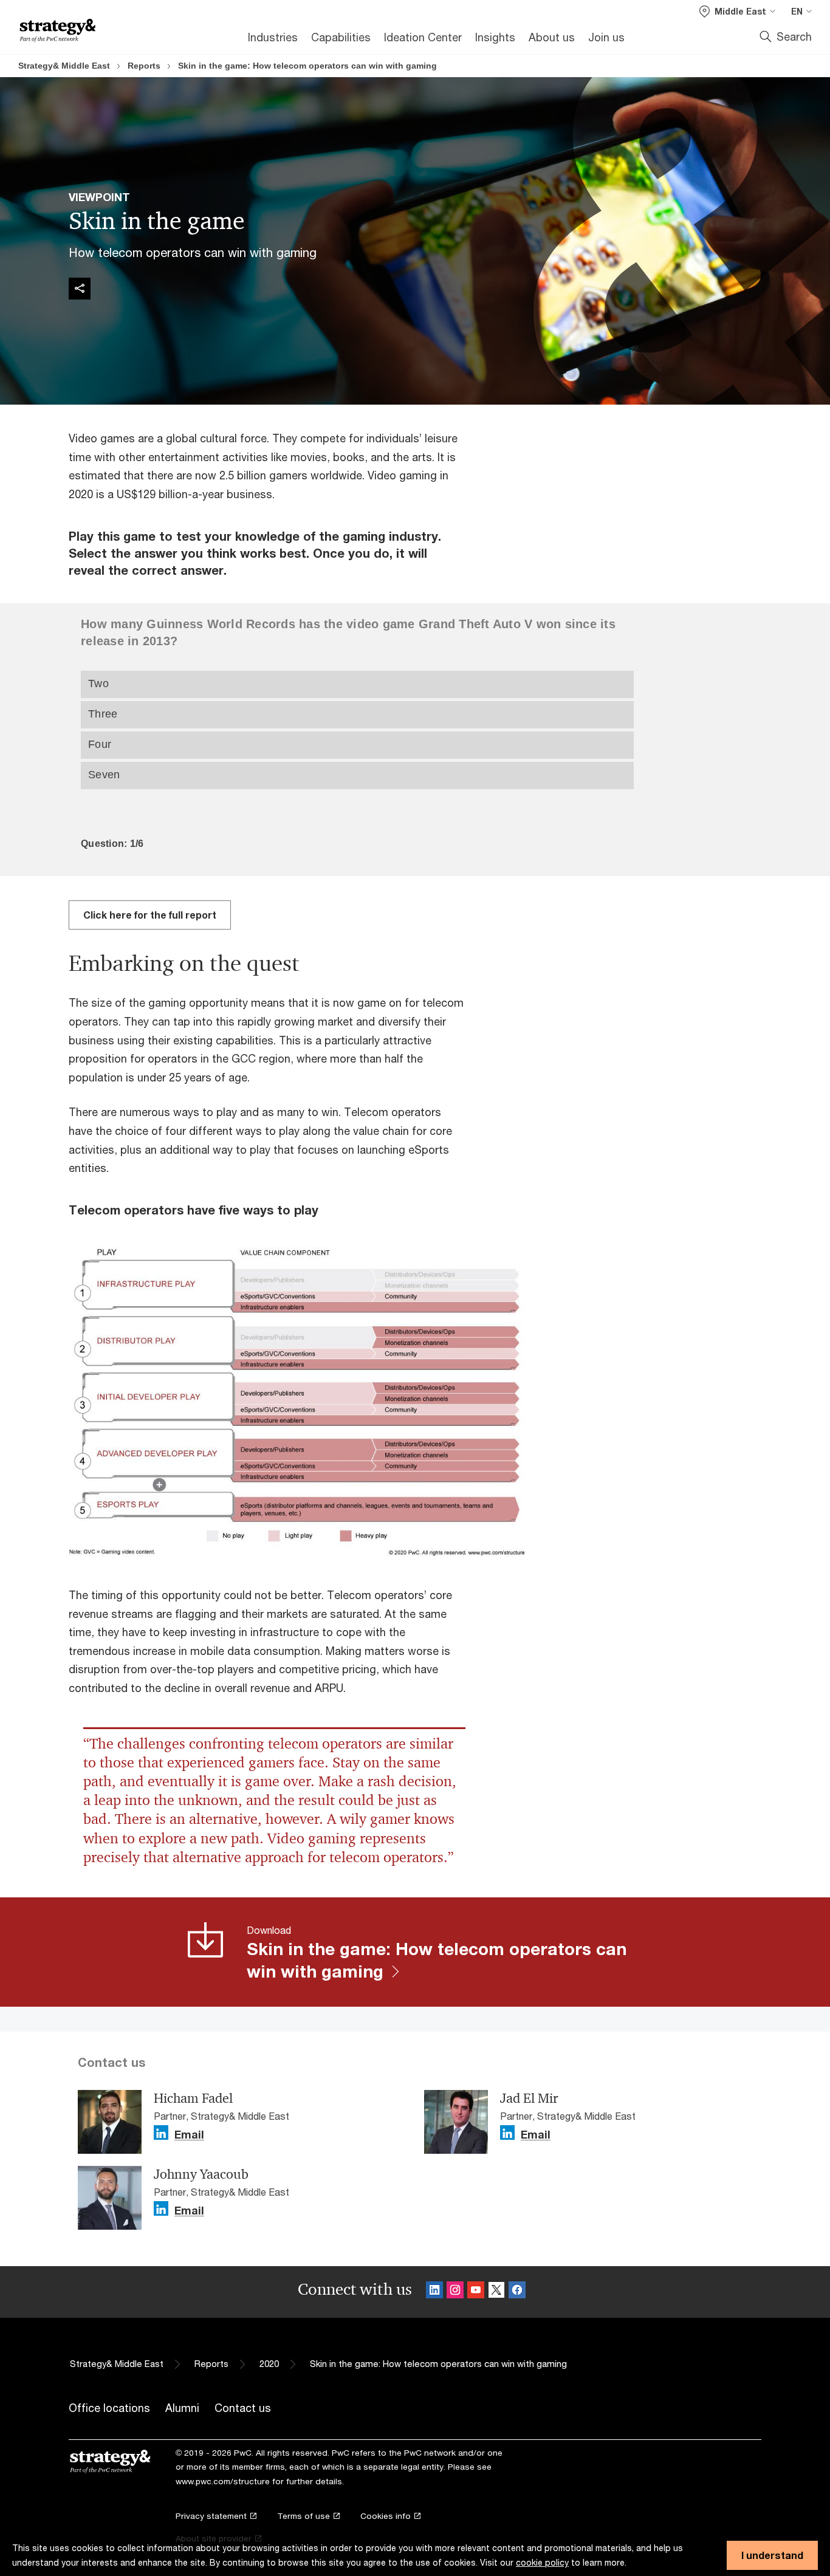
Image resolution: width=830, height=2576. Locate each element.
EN (797, 11)
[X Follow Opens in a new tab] (496, 2292)
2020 (269, 2364)
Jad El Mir (529, 2098)
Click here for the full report (150, 915)
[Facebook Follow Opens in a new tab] (517, 2292)
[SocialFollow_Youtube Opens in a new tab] (476, 2292)
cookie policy (542, 2562)
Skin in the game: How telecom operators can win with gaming (307, 66)
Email (189, 2135)
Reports (144, 66)
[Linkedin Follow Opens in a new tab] (161, 2133)
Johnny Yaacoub (201, 2174)
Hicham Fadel (193, 2098)
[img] (80, 289)
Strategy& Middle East (64, 66)
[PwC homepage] (58, 31)
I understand (772, 2555)
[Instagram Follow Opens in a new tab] (455, 2292)
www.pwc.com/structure (223, 2481)
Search (794, 36)
